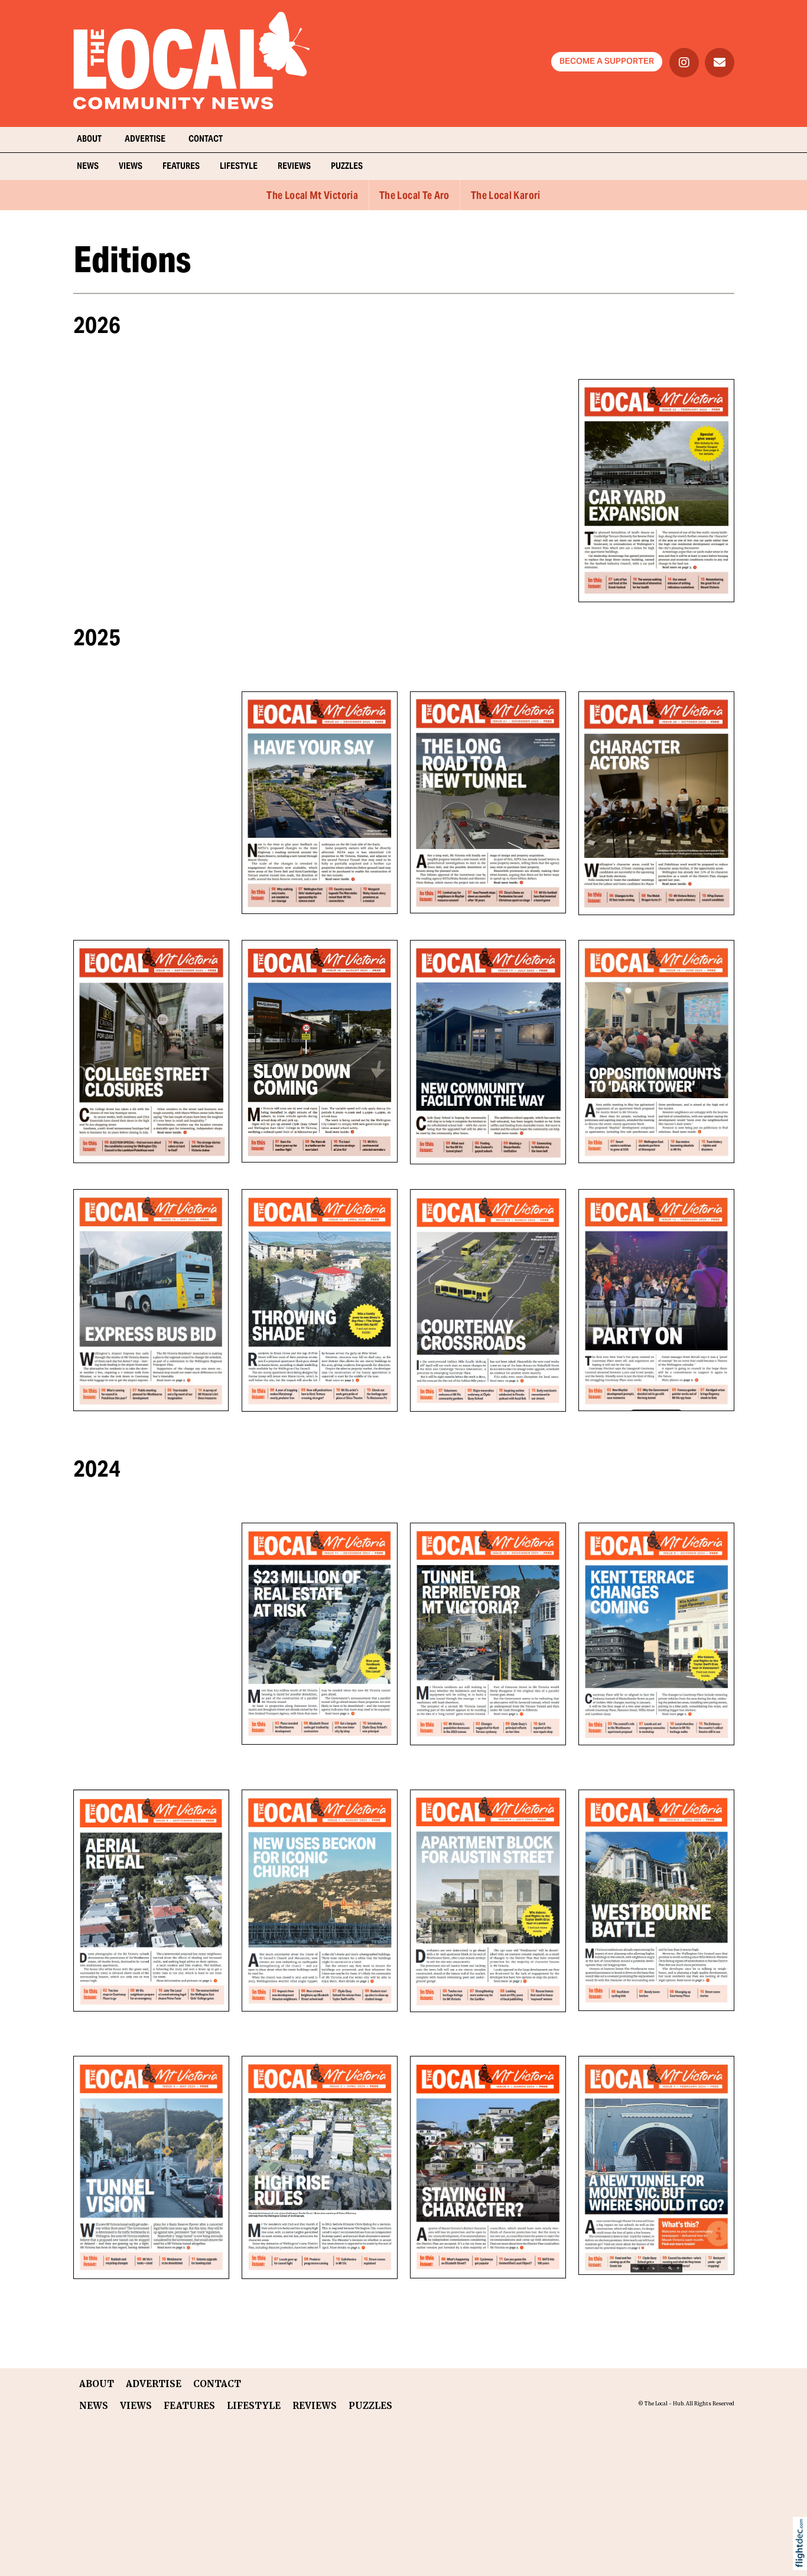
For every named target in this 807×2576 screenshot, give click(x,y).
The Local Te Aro (414, 196)
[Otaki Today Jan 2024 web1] (488, 2167)
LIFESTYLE (239, 167)
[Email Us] (720, 63)
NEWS (88, 167)
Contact (206, 140)
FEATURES (181, 167)
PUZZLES (347, 167)
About (89, 140)
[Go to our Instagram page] (684, 63)
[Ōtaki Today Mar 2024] (320, 2167)
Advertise (145, 140)
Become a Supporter (607, 62)
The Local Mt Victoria (312, 196)
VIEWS (131, 167)
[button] (803, 2558)
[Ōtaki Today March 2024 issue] (151, 2167)
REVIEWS (294, 167)
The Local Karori (506, 196)
